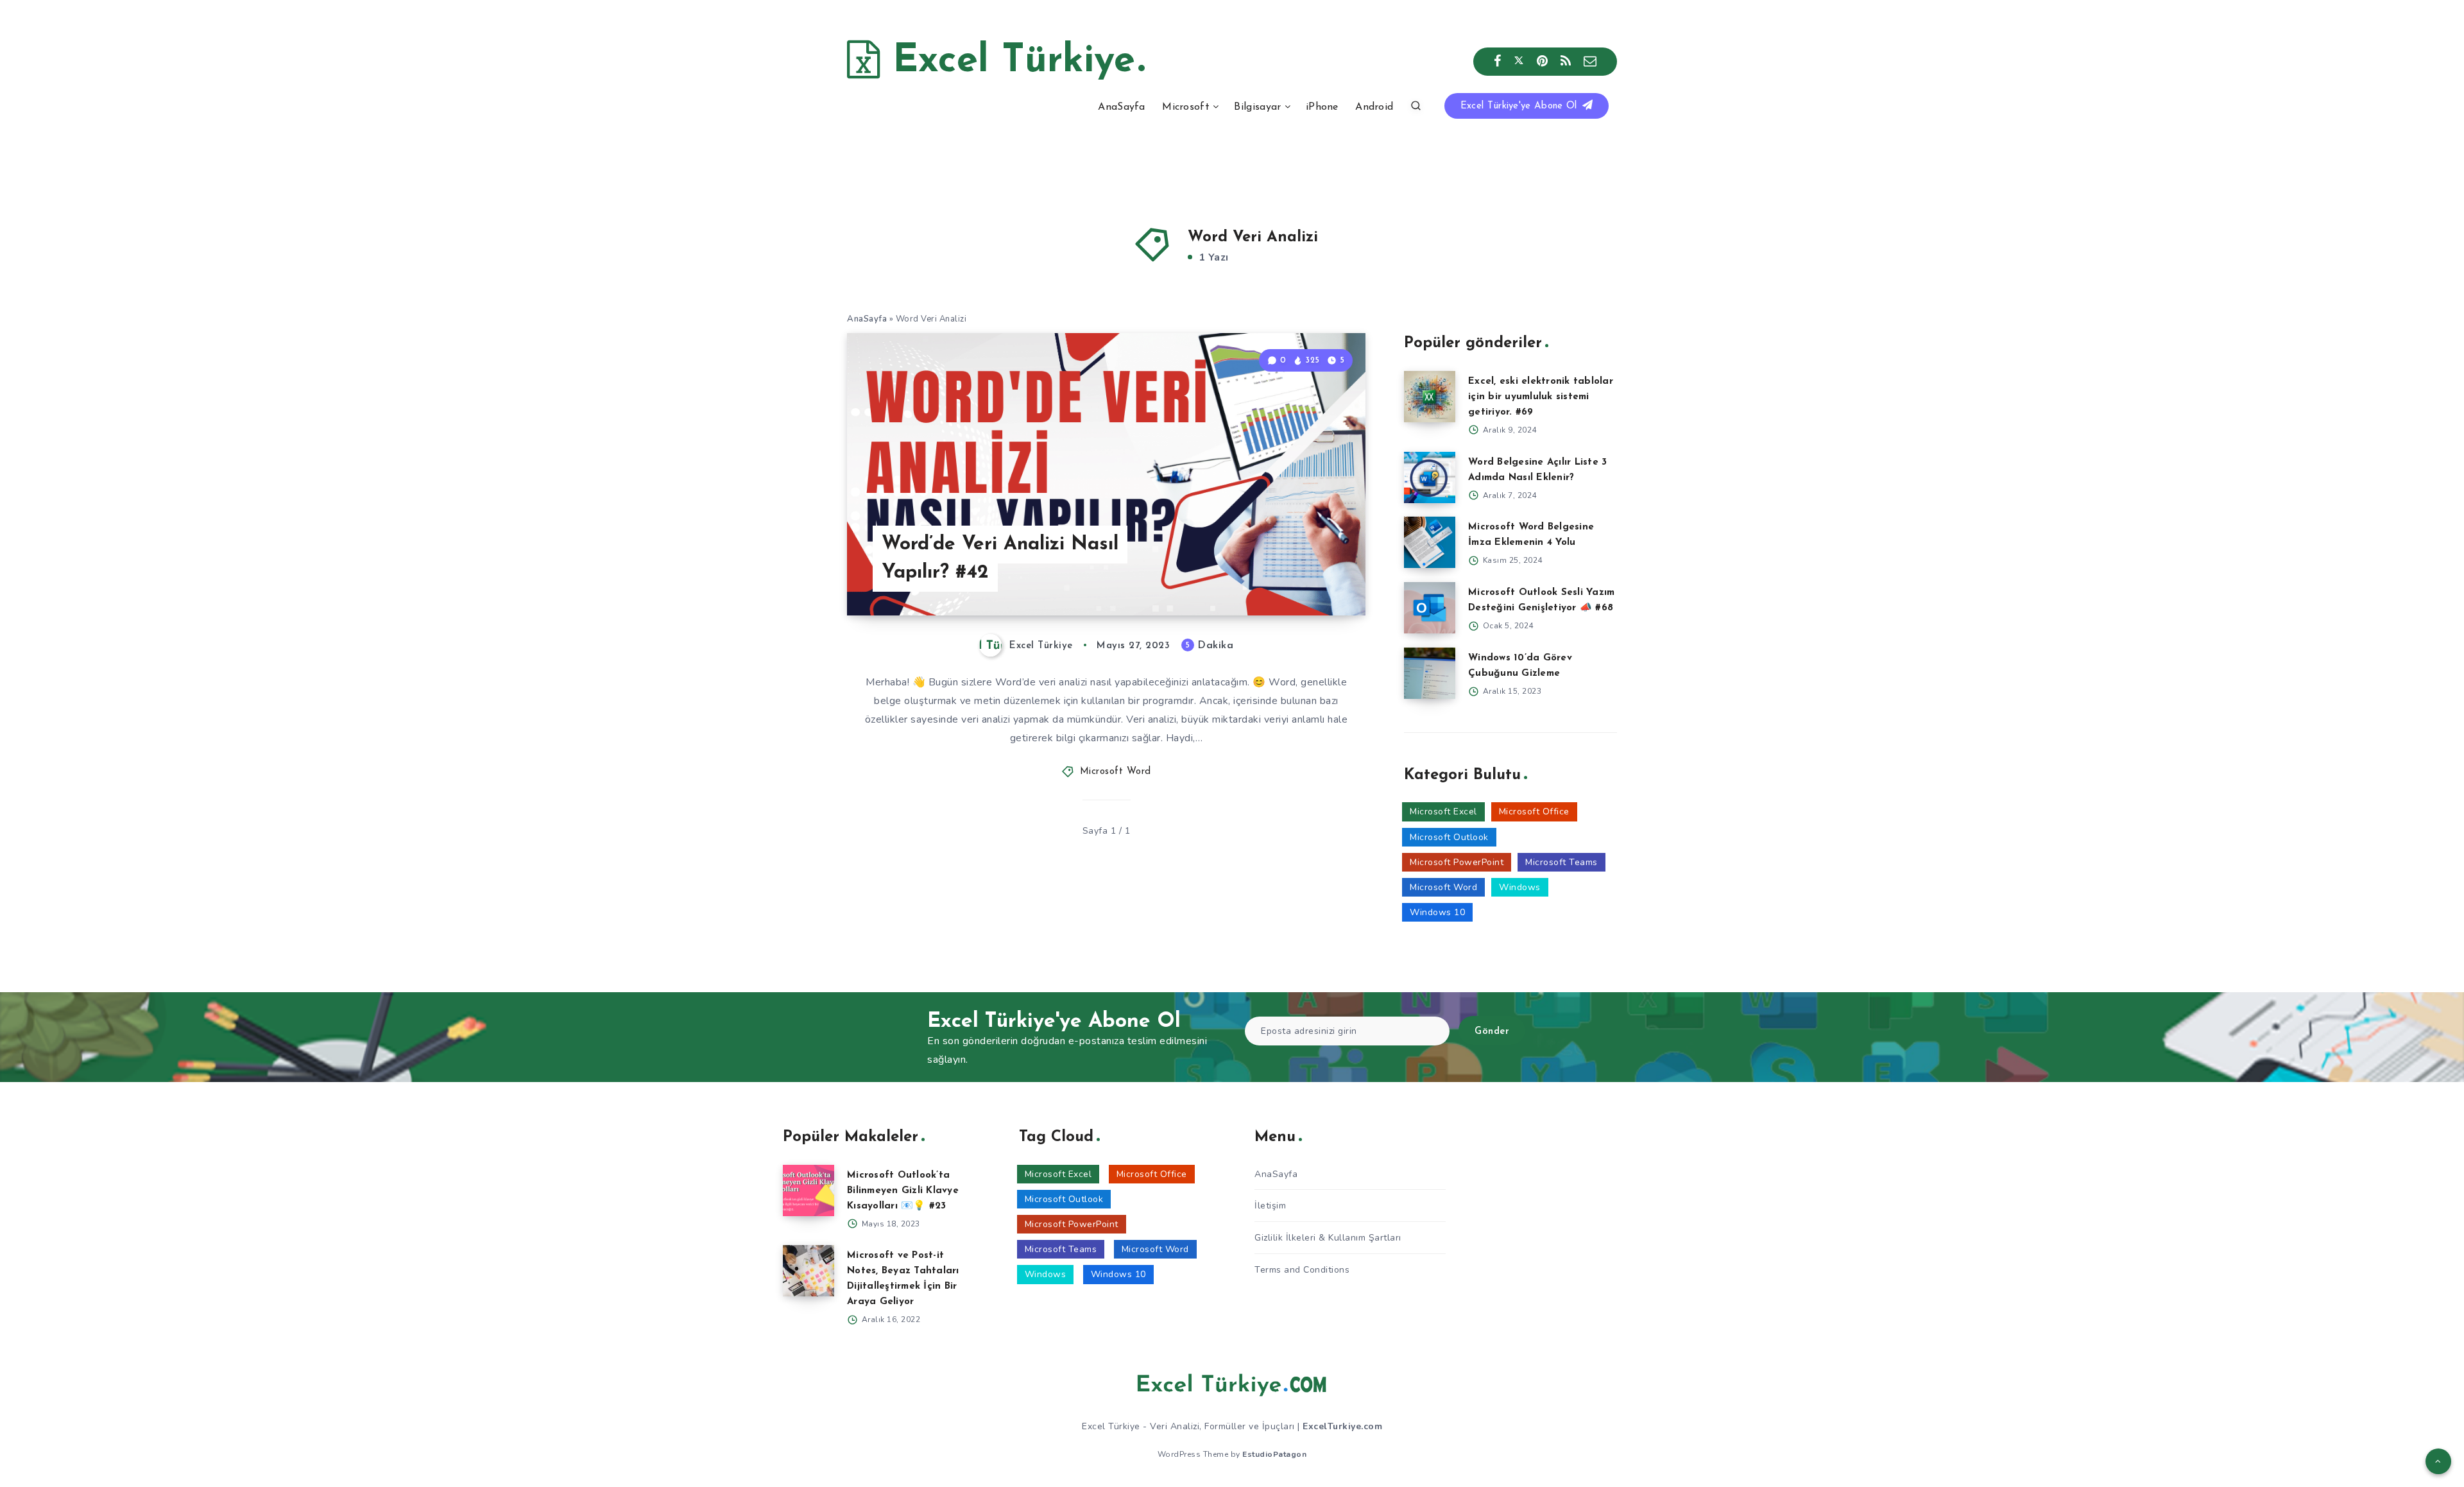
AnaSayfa (1121, 107)
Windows (1520, 887)
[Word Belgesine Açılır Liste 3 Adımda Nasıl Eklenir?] (1430, 477)
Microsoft (1186, 107)
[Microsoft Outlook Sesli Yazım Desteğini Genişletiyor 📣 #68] (1430, 608)
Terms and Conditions (1302, 1270)
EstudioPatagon (1274, 1454)
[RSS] (1566, 62)
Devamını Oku (1314, 577)
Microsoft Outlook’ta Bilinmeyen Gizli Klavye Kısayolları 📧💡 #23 (903, 1191)
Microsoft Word (1116, 772)
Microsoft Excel (1443, 812)
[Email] (1590, 62)
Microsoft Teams (1561, 862)
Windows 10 (1437, 912)
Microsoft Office (1534, 812)
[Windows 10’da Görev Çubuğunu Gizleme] (1430, 673)
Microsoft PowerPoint (1457, 862)
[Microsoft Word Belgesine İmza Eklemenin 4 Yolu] (1430, 542)
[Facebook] (1498, 62)
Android (1374, 107)
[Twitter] (1519, 62)
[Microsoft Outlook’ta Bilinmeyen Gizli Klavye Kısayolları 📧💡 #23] (809, 1190)
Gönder (1492, 1032)
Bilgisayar (1257, 107)
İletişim (1270, 1206)
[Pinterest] (1543, 62)
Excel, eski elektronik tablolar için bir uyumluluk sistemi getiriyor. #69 (1541, 397)
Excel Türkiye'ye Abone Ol (1520, 106)
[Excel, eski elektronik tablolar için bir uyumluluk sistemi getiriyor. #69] (1430, 397)
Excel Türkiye (1007, 62)
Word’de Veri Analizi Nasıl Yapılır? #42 (1000, 559)
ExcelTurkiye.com (1342, 1426)
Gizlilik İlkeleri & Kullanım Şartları (1328, 1238)
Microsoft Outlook (1449, 837)
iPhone (1322, 107)
